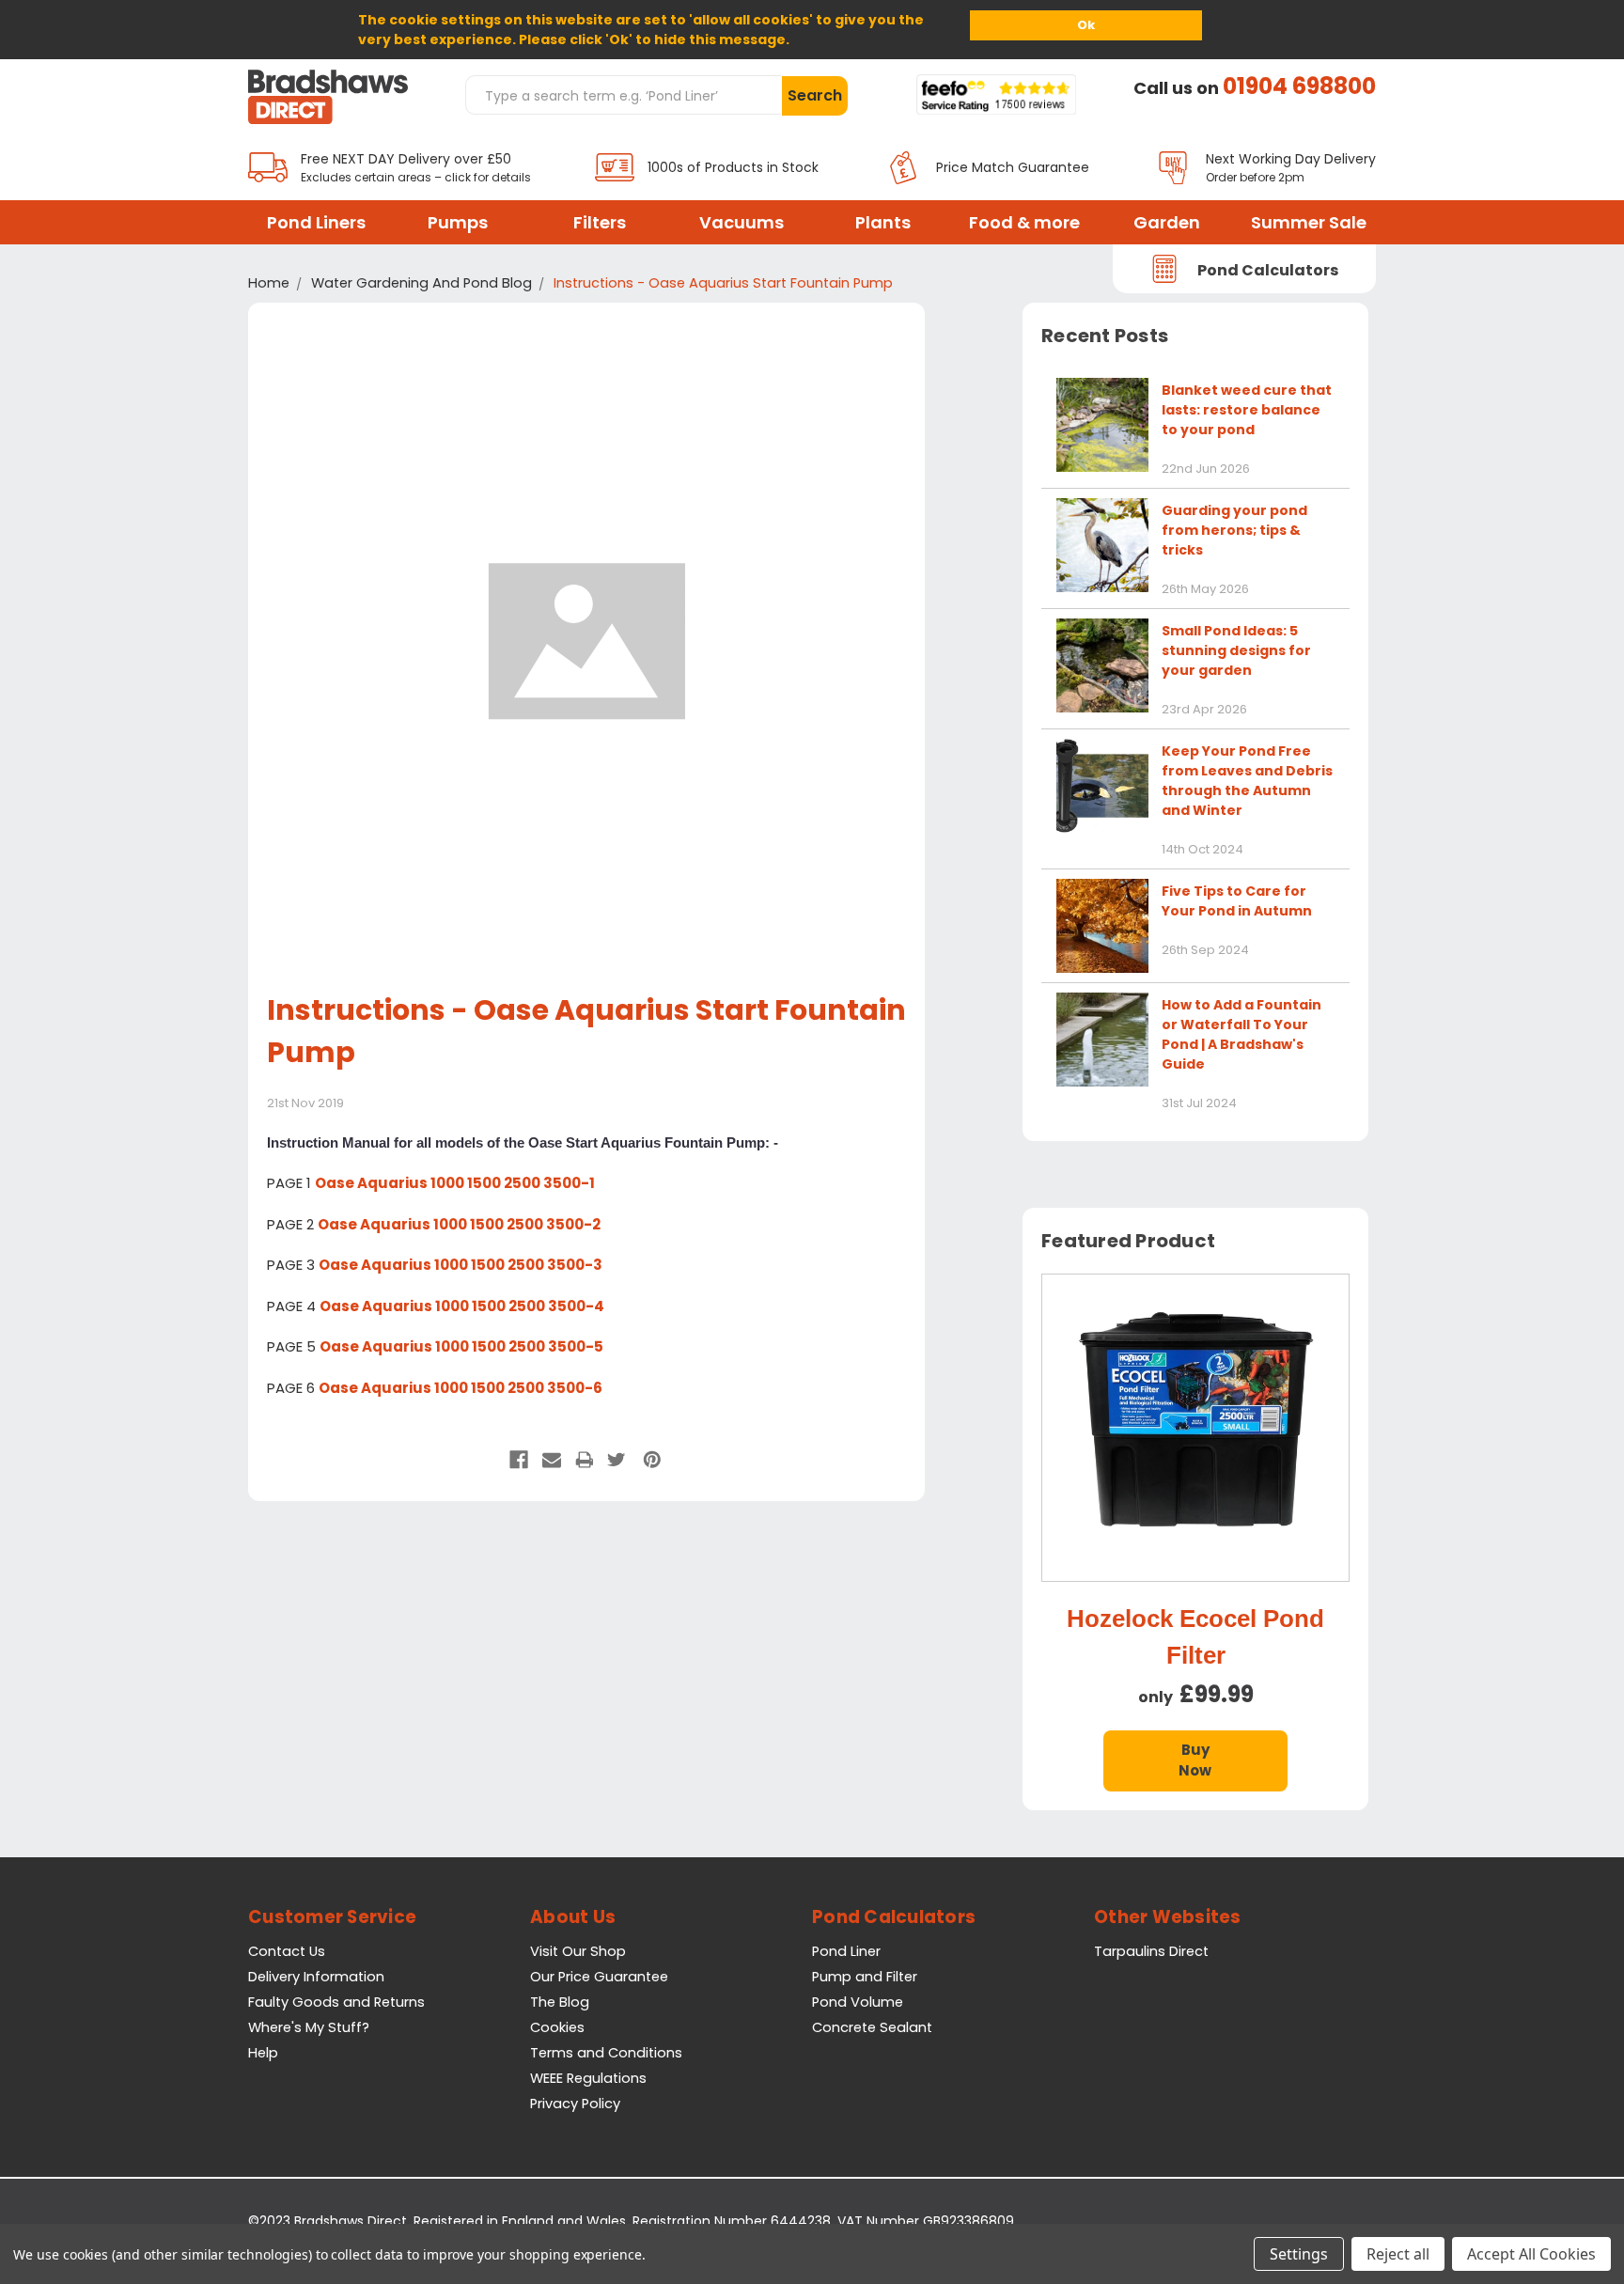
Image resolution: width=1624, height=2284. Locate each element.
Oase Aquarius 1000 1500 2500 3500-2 (459, 1224)
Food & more (1024, 222)
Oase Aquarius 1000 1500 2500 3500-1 (455, 1183)
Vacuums (742, 222)
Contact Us (287, 1951)
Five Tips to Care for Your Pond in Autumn (1237, 901)
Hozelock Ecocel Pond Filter (1195, 1637)
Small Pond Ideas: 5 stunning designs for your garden (1236, 650)
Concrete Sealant (872, 2027)
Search (815, 95)
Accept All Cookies (1531, 2254)
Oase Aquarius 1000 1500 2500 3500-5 (461, 1346)
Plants (883, 222)
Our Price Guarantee (599, 1977)
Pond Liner (846, 1951)
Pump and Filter (865, 1977)
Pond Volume (858, 2002)
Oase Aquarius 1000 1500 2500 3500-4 (462, 1306)
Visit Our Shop (578, 1951)
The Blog (560, 2002)
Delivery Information (316, 1977)
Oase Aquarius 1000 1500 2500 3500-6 (461, 1388)
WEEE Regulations (588, 2078)
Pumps (458, 222)
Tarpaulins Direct (1151, 1951)
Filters (600, 222)
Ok (1086, 25)
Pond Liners (316, 222)
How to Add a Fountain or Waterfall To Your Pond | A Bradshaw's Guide (1241, 1034)
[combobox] (623, 95)
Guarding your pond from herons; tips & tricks (1234, 530)
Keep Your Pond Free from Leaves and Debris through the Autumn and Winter (1247, 781)
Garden (1167, 222)
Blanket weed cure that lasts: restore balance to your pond (1247, 410)
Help (263, 2053)
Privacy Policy (575, 2104)
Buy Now (1195, 1760)
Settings (1299, 2254)
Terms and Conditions (606, 2053)
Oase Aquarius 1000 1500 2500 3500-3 (461, 1265)
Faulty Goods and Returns (336, 2002)
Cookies (557, 2027)
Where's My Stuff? (309, 2027)
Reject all (1398, 2254)
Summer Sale (1309, 222)
